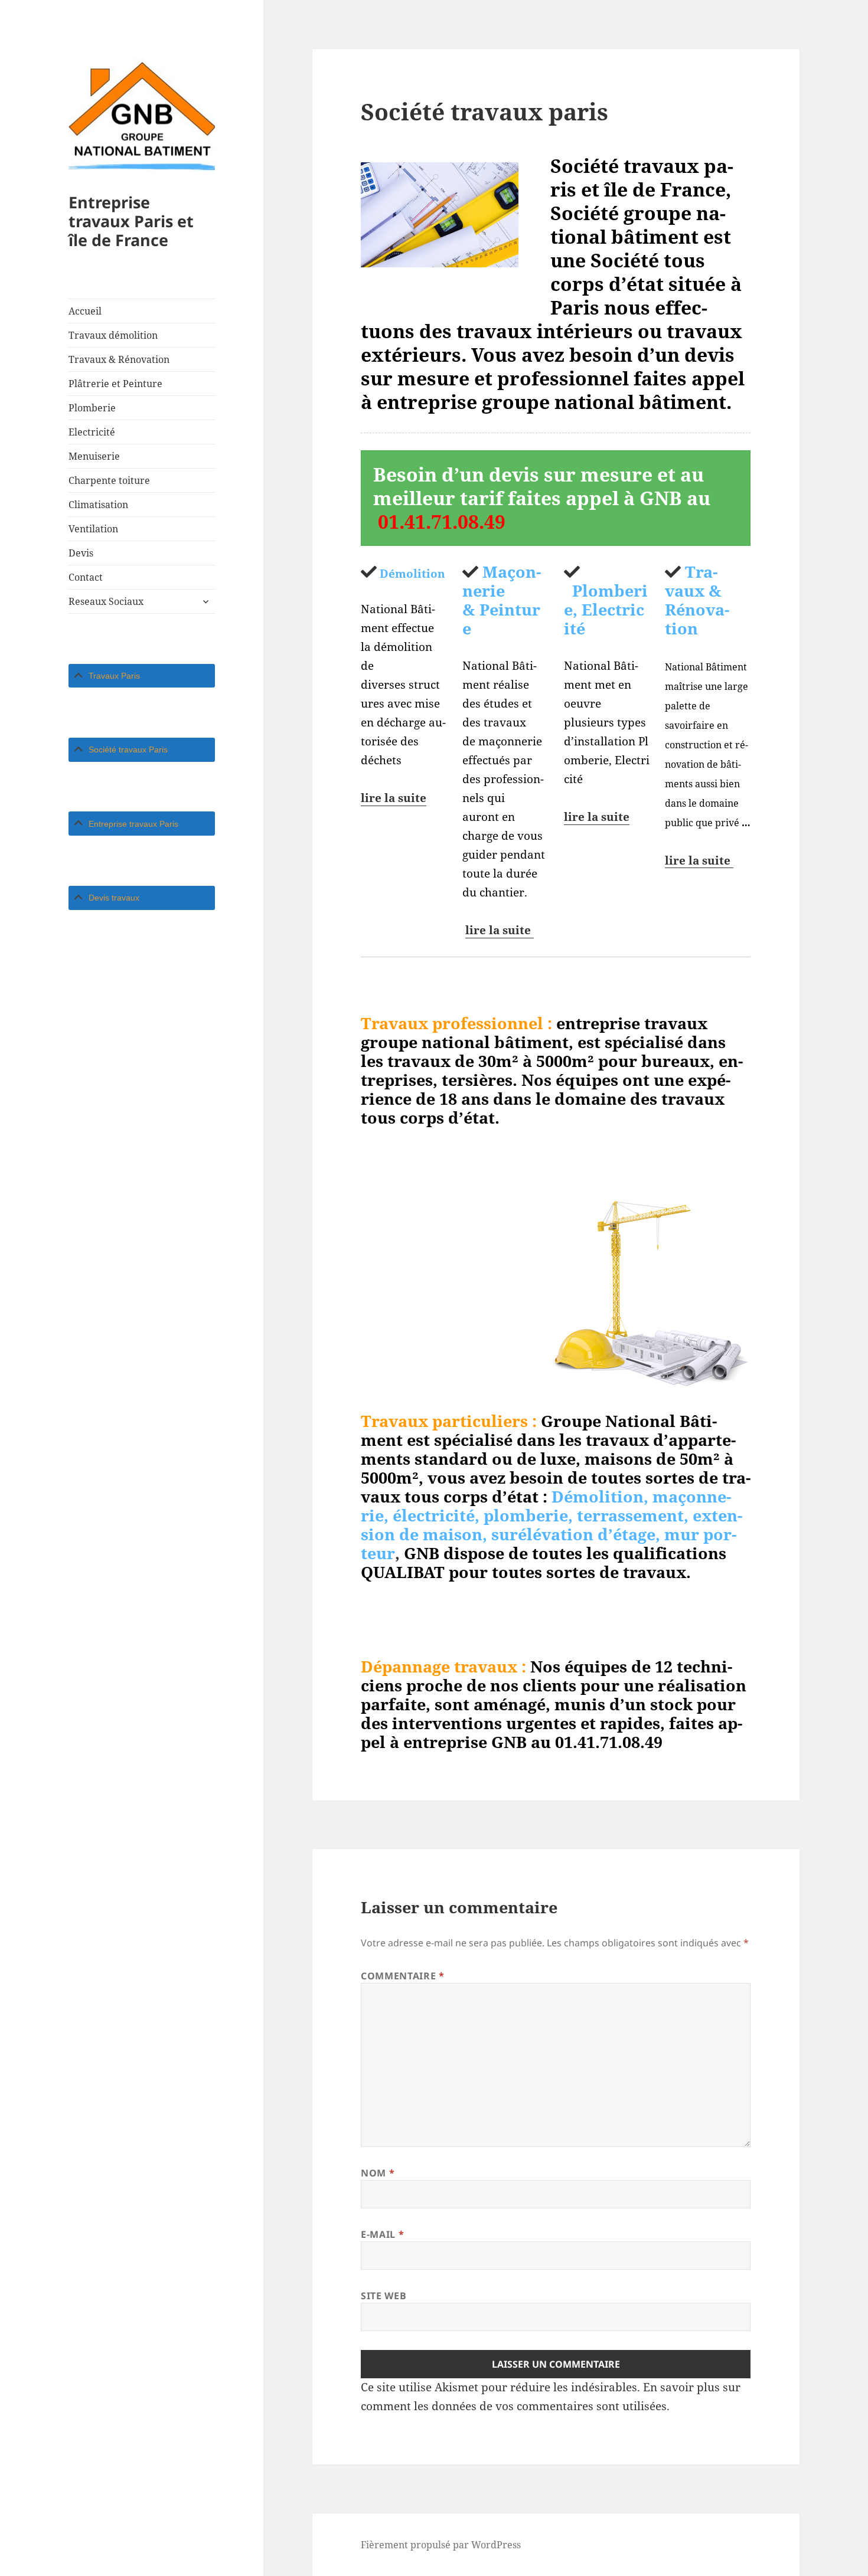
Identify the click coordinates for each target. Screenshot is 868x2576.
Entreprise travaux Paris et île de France (131, 221)
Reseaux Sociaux (106, 601)
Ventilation (93, 529)
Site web (384, 2296)
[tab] (142, 676)
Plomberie (92, 408)
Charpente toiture (109, 480)
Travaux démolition (113, 335)
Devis (81, 553)
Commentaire (402, 1976)
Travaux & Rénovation (119, 359)
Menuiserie (94, 456)
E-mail (382, 2234)
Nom (378, 2173)
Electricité (92, 432)
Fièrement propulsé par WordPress (441, 2545)
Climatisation (98, 505)
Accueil (85, 311)
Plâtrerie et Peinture (115, 384)
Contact (86, 577)
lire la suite (394, 798)
